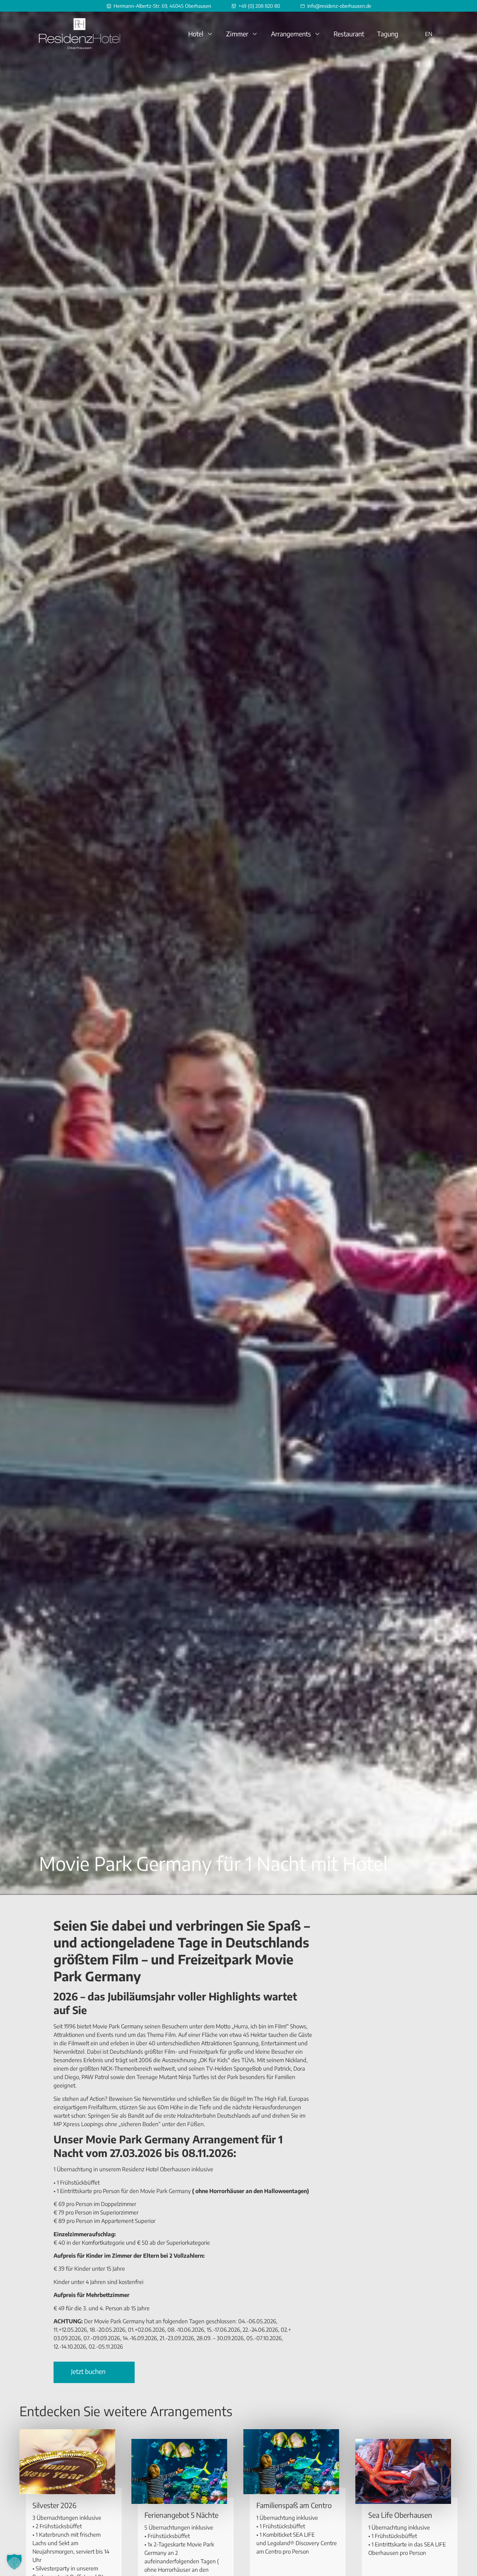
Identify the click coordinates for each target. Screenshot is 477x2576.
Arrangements (291, 34)
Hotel (196, 34)
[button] (14, 2562)
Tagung (388, 34)
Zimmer (237, 34)
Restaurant (349, 34)
